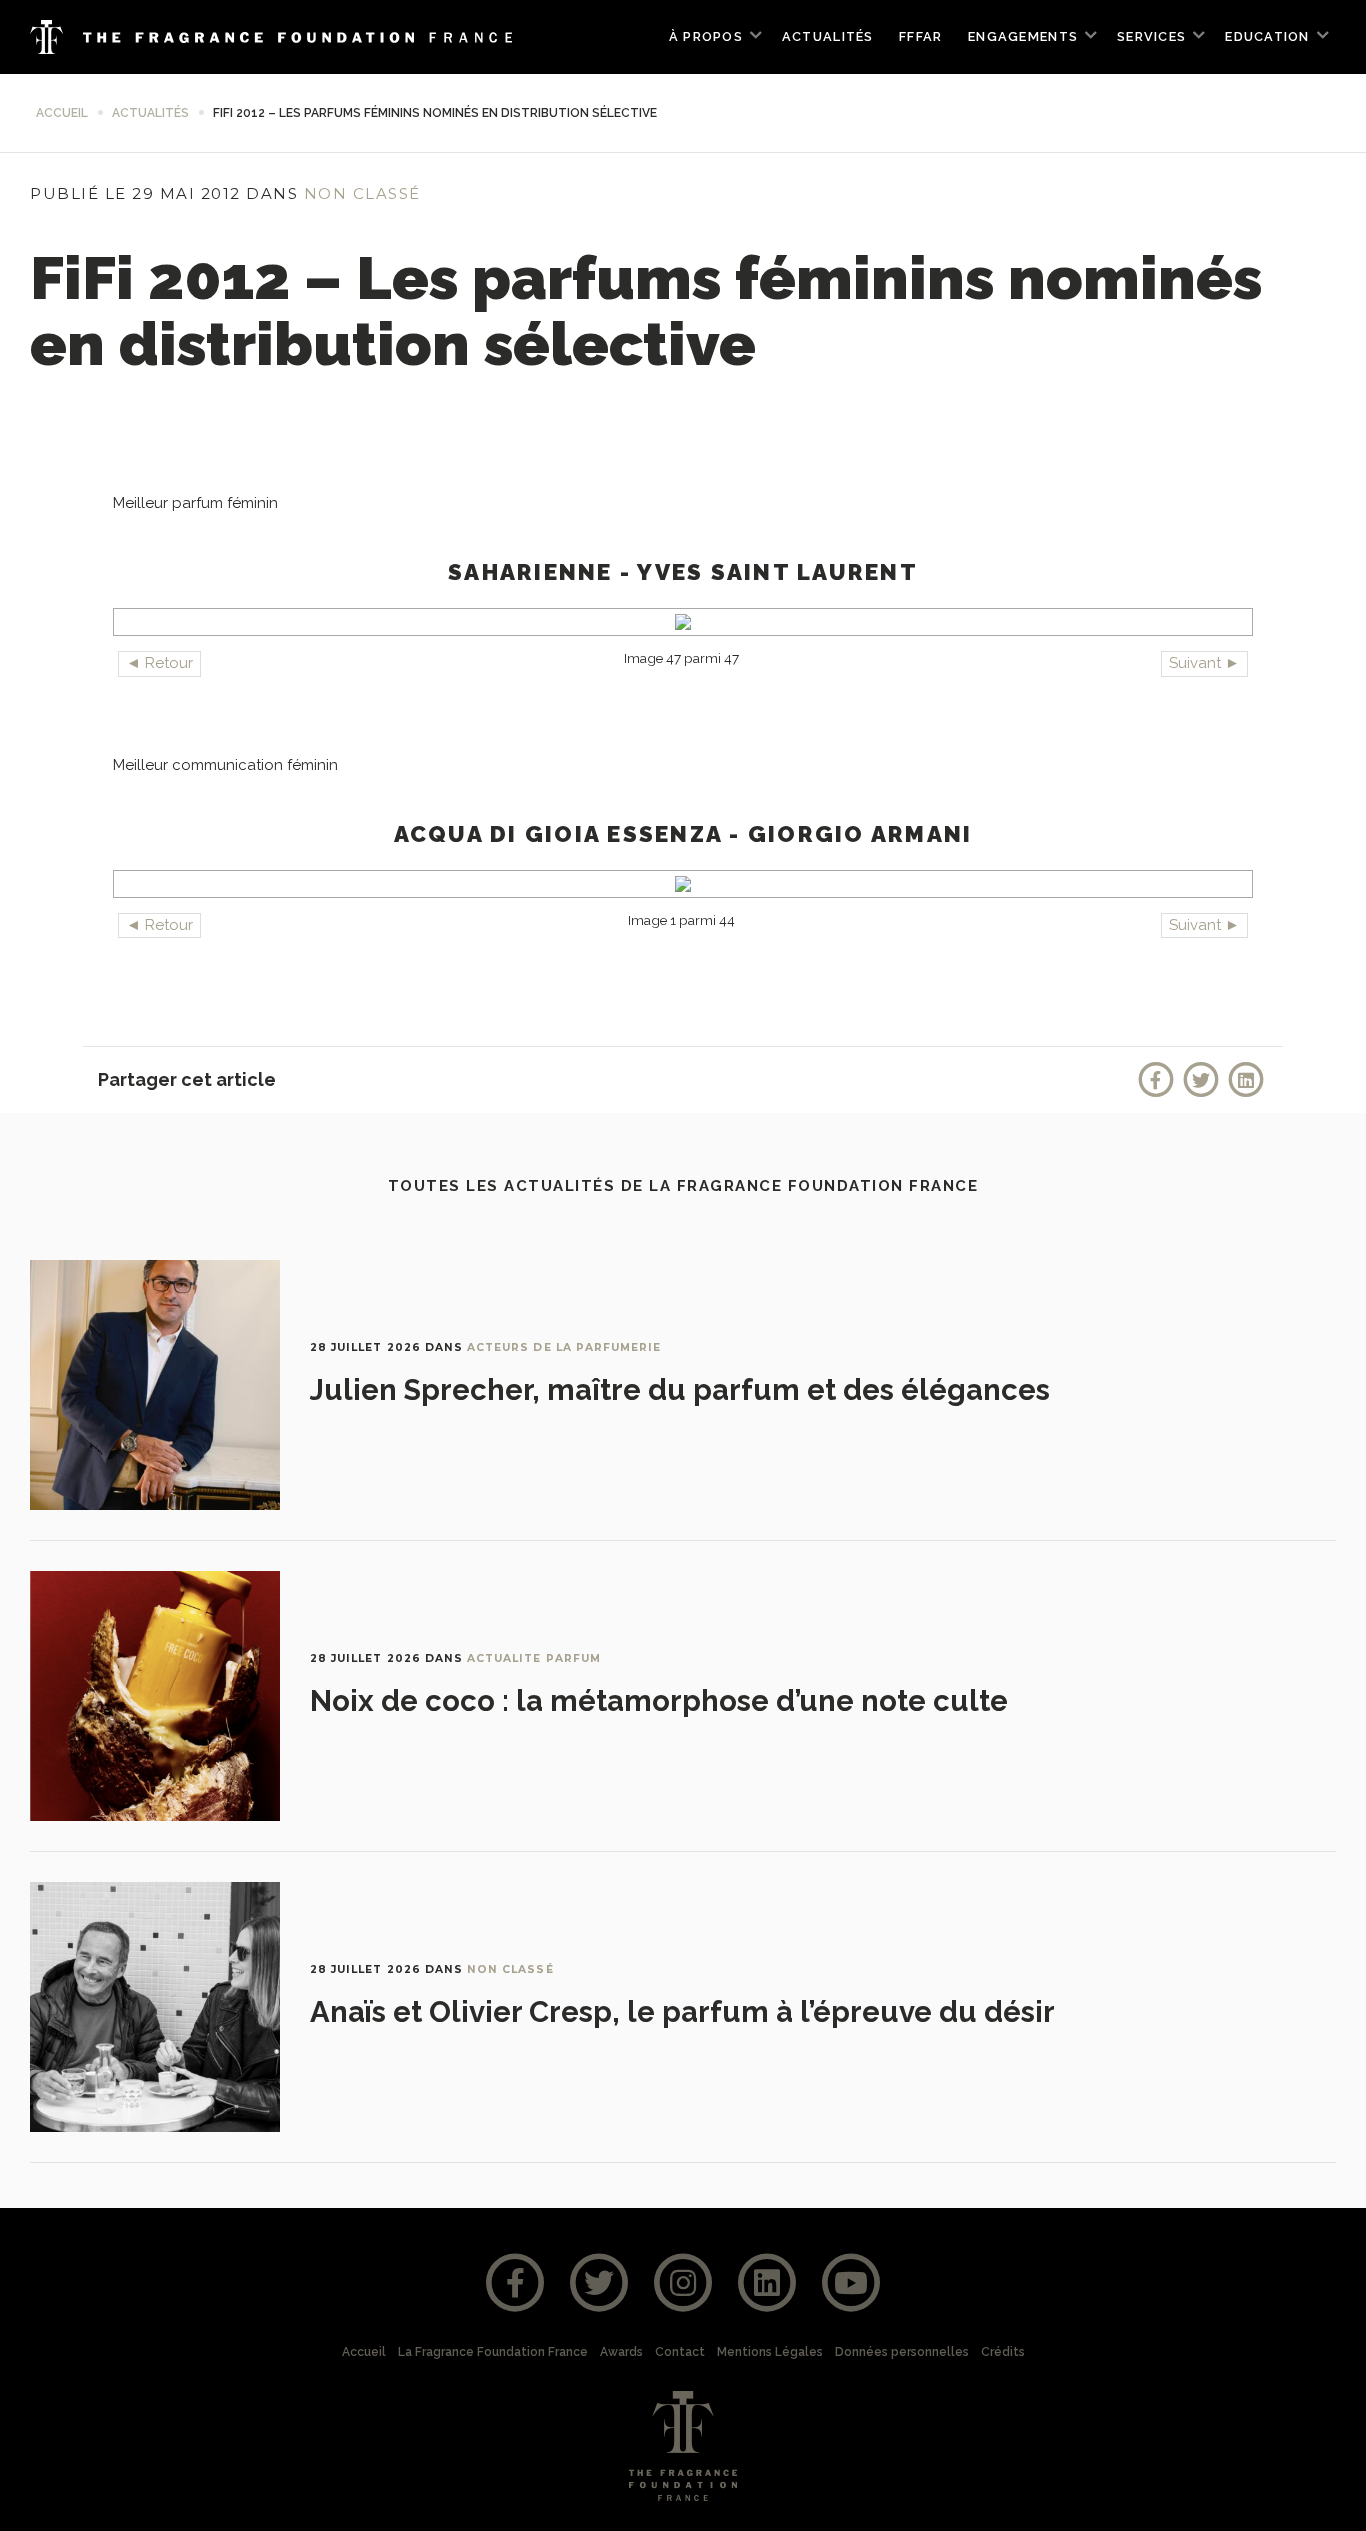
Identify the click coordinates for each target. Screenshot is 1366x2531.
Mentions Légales (770, 2352)
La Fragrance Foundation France (493, 2352)
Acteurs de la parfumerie (564, 1347)
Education (1267, 36)
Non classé (362, 193)
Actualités (828, 36)
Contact (680, 2352)
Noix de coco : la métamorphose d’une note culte (659, 1701)
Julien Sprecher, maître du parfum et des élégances (680, 1390)
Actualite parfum (534, 1658)
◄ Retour (159, 663)
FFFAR (920, 36)
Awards (621, 2352)
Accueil (62, 113)
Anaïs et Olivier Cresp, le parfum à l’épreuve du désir (682, 2012)
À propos (706, 36)
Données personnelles (902, 2352)
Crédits (1003, 2352)
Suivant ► (1204, 663)
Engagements (1023, 36)
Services (1151, 36)
